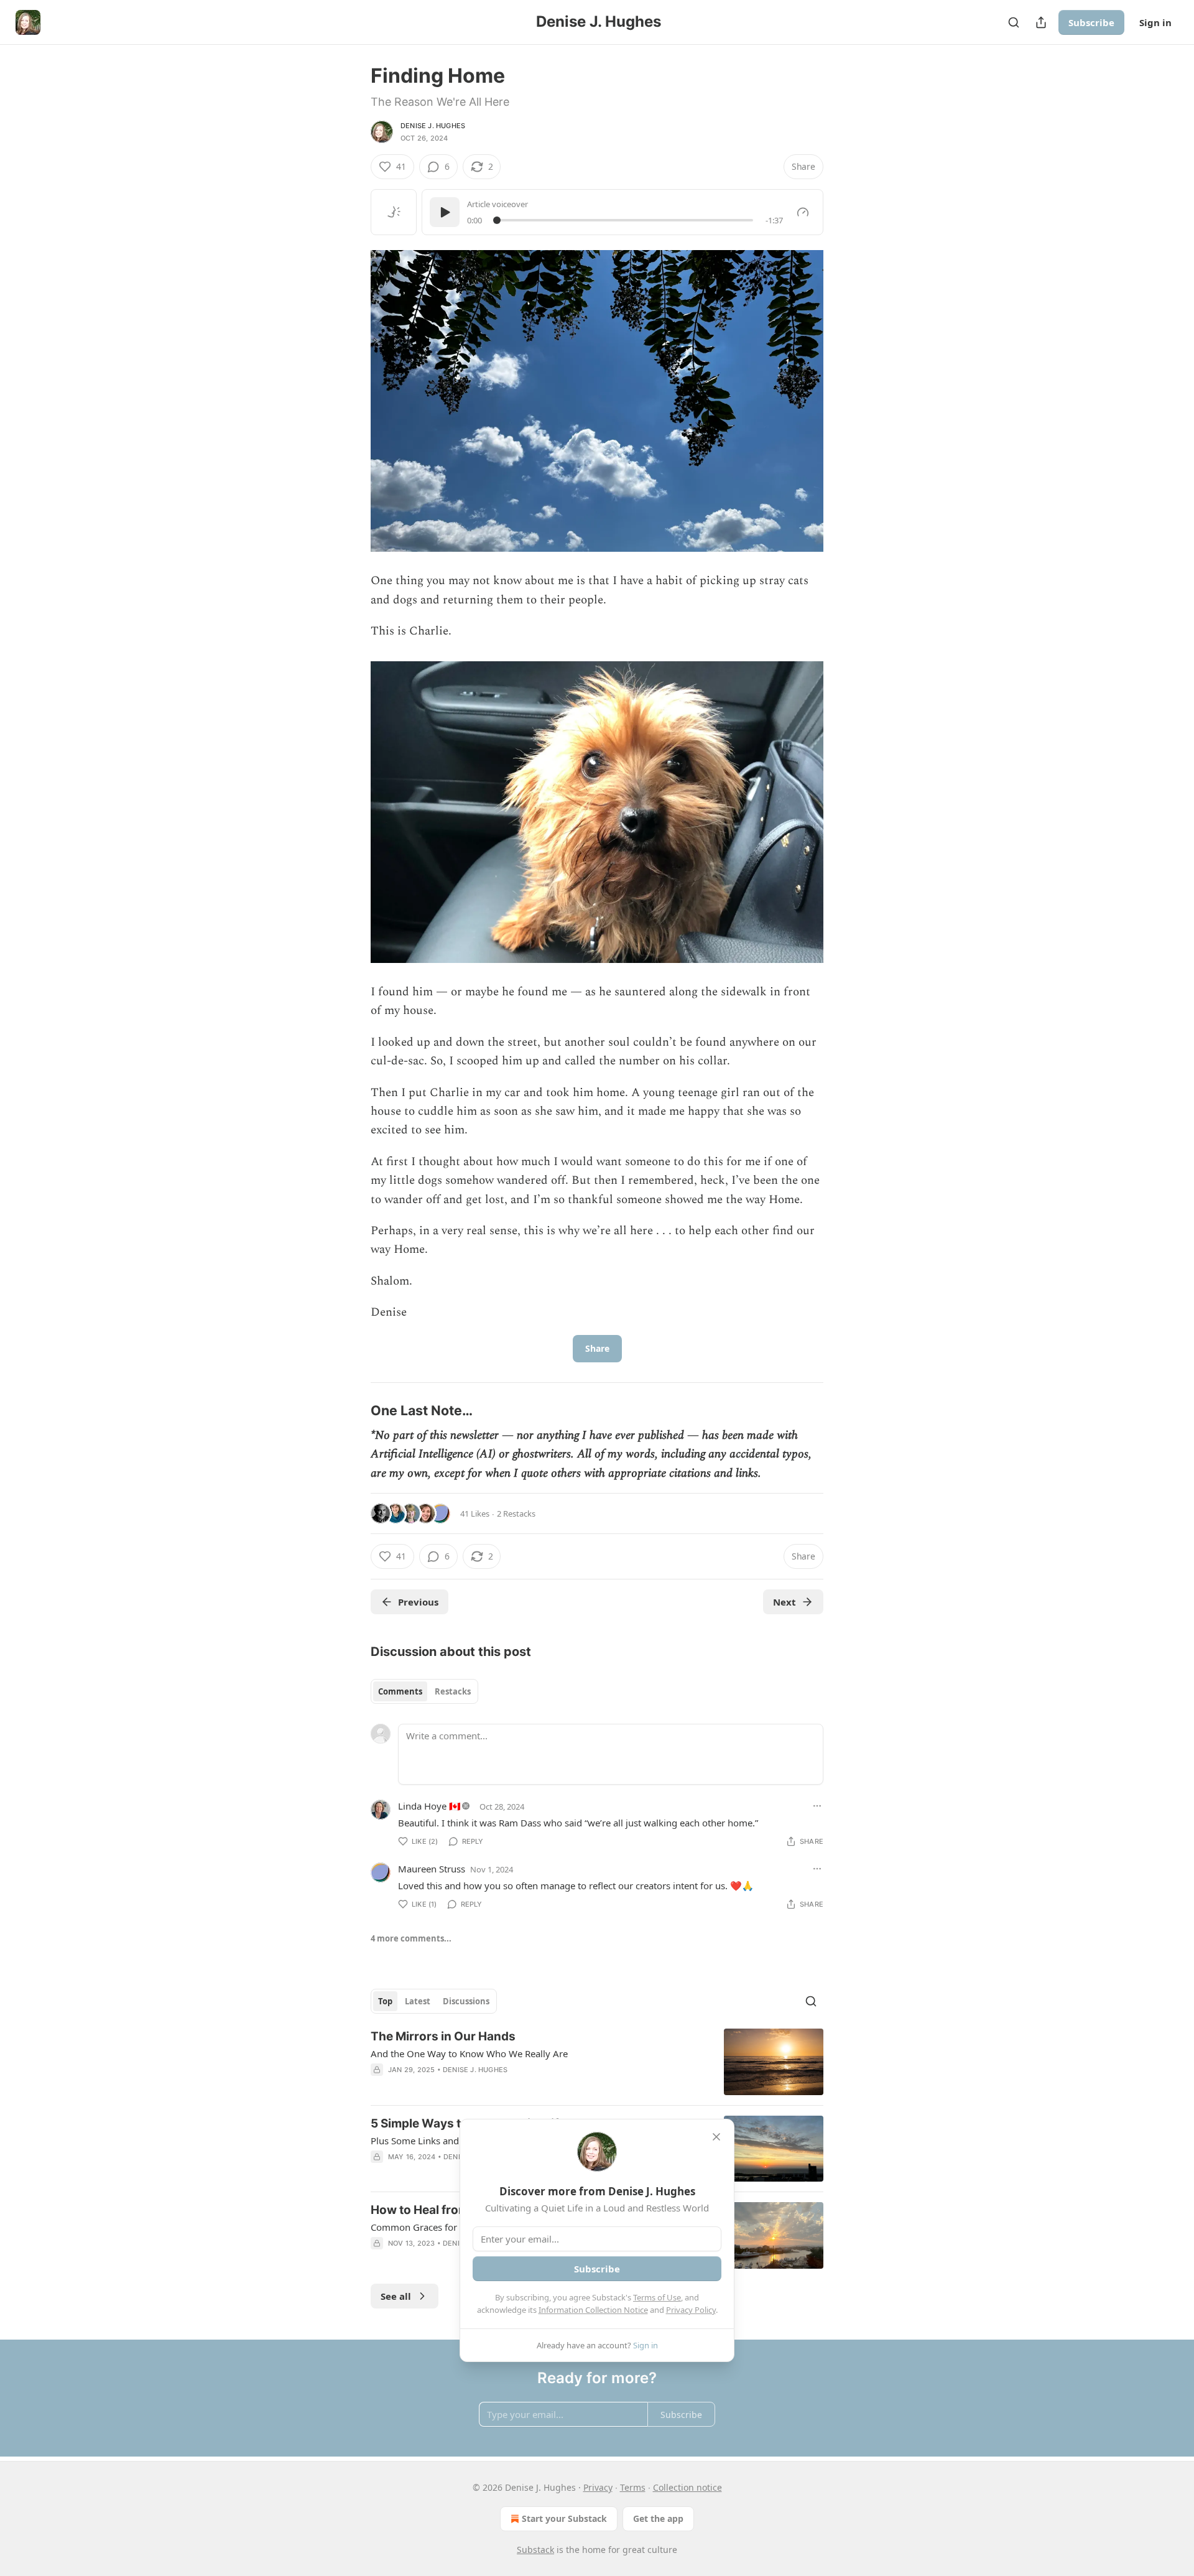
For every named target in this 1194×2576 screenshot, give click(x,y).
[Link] (353, 1410)
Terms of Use (657, 2297)
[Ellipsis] (817, 1806)
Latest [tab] (418, 2001)
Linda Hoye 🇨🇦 (429, 1806)
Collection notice (687, 2487)
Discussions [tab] (466, 2001)
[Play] (445, 212)
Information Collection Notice (593, 2310)
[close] (716, 2137)
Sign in (1155, 22)
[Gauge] (803, 212)
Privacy (598, 2487)
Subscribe (1091, 22)
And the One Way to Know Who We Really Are (469, 2053)
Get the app (658, 2518)
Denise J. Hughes (433, 126)
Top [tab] (385, 2001)
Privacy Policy (691, 2310)
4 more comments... (411, 1938)
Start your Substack (564, 2518)
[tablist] (424, 1691)
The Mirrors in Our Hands (443, 2036)
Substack (535, 2550)
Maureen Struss (432, 1869)
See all (396, 2296)
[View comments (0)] (493, 2086)
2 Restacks (516, 1514)
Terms (633, 2487)
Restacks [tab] (453, 1691)
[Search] (1014, 22)
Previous (418, 1602)
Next (784, 1602)
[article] (597, 2062)
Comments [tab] (400, 1691)
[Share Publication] (1041, 22)
